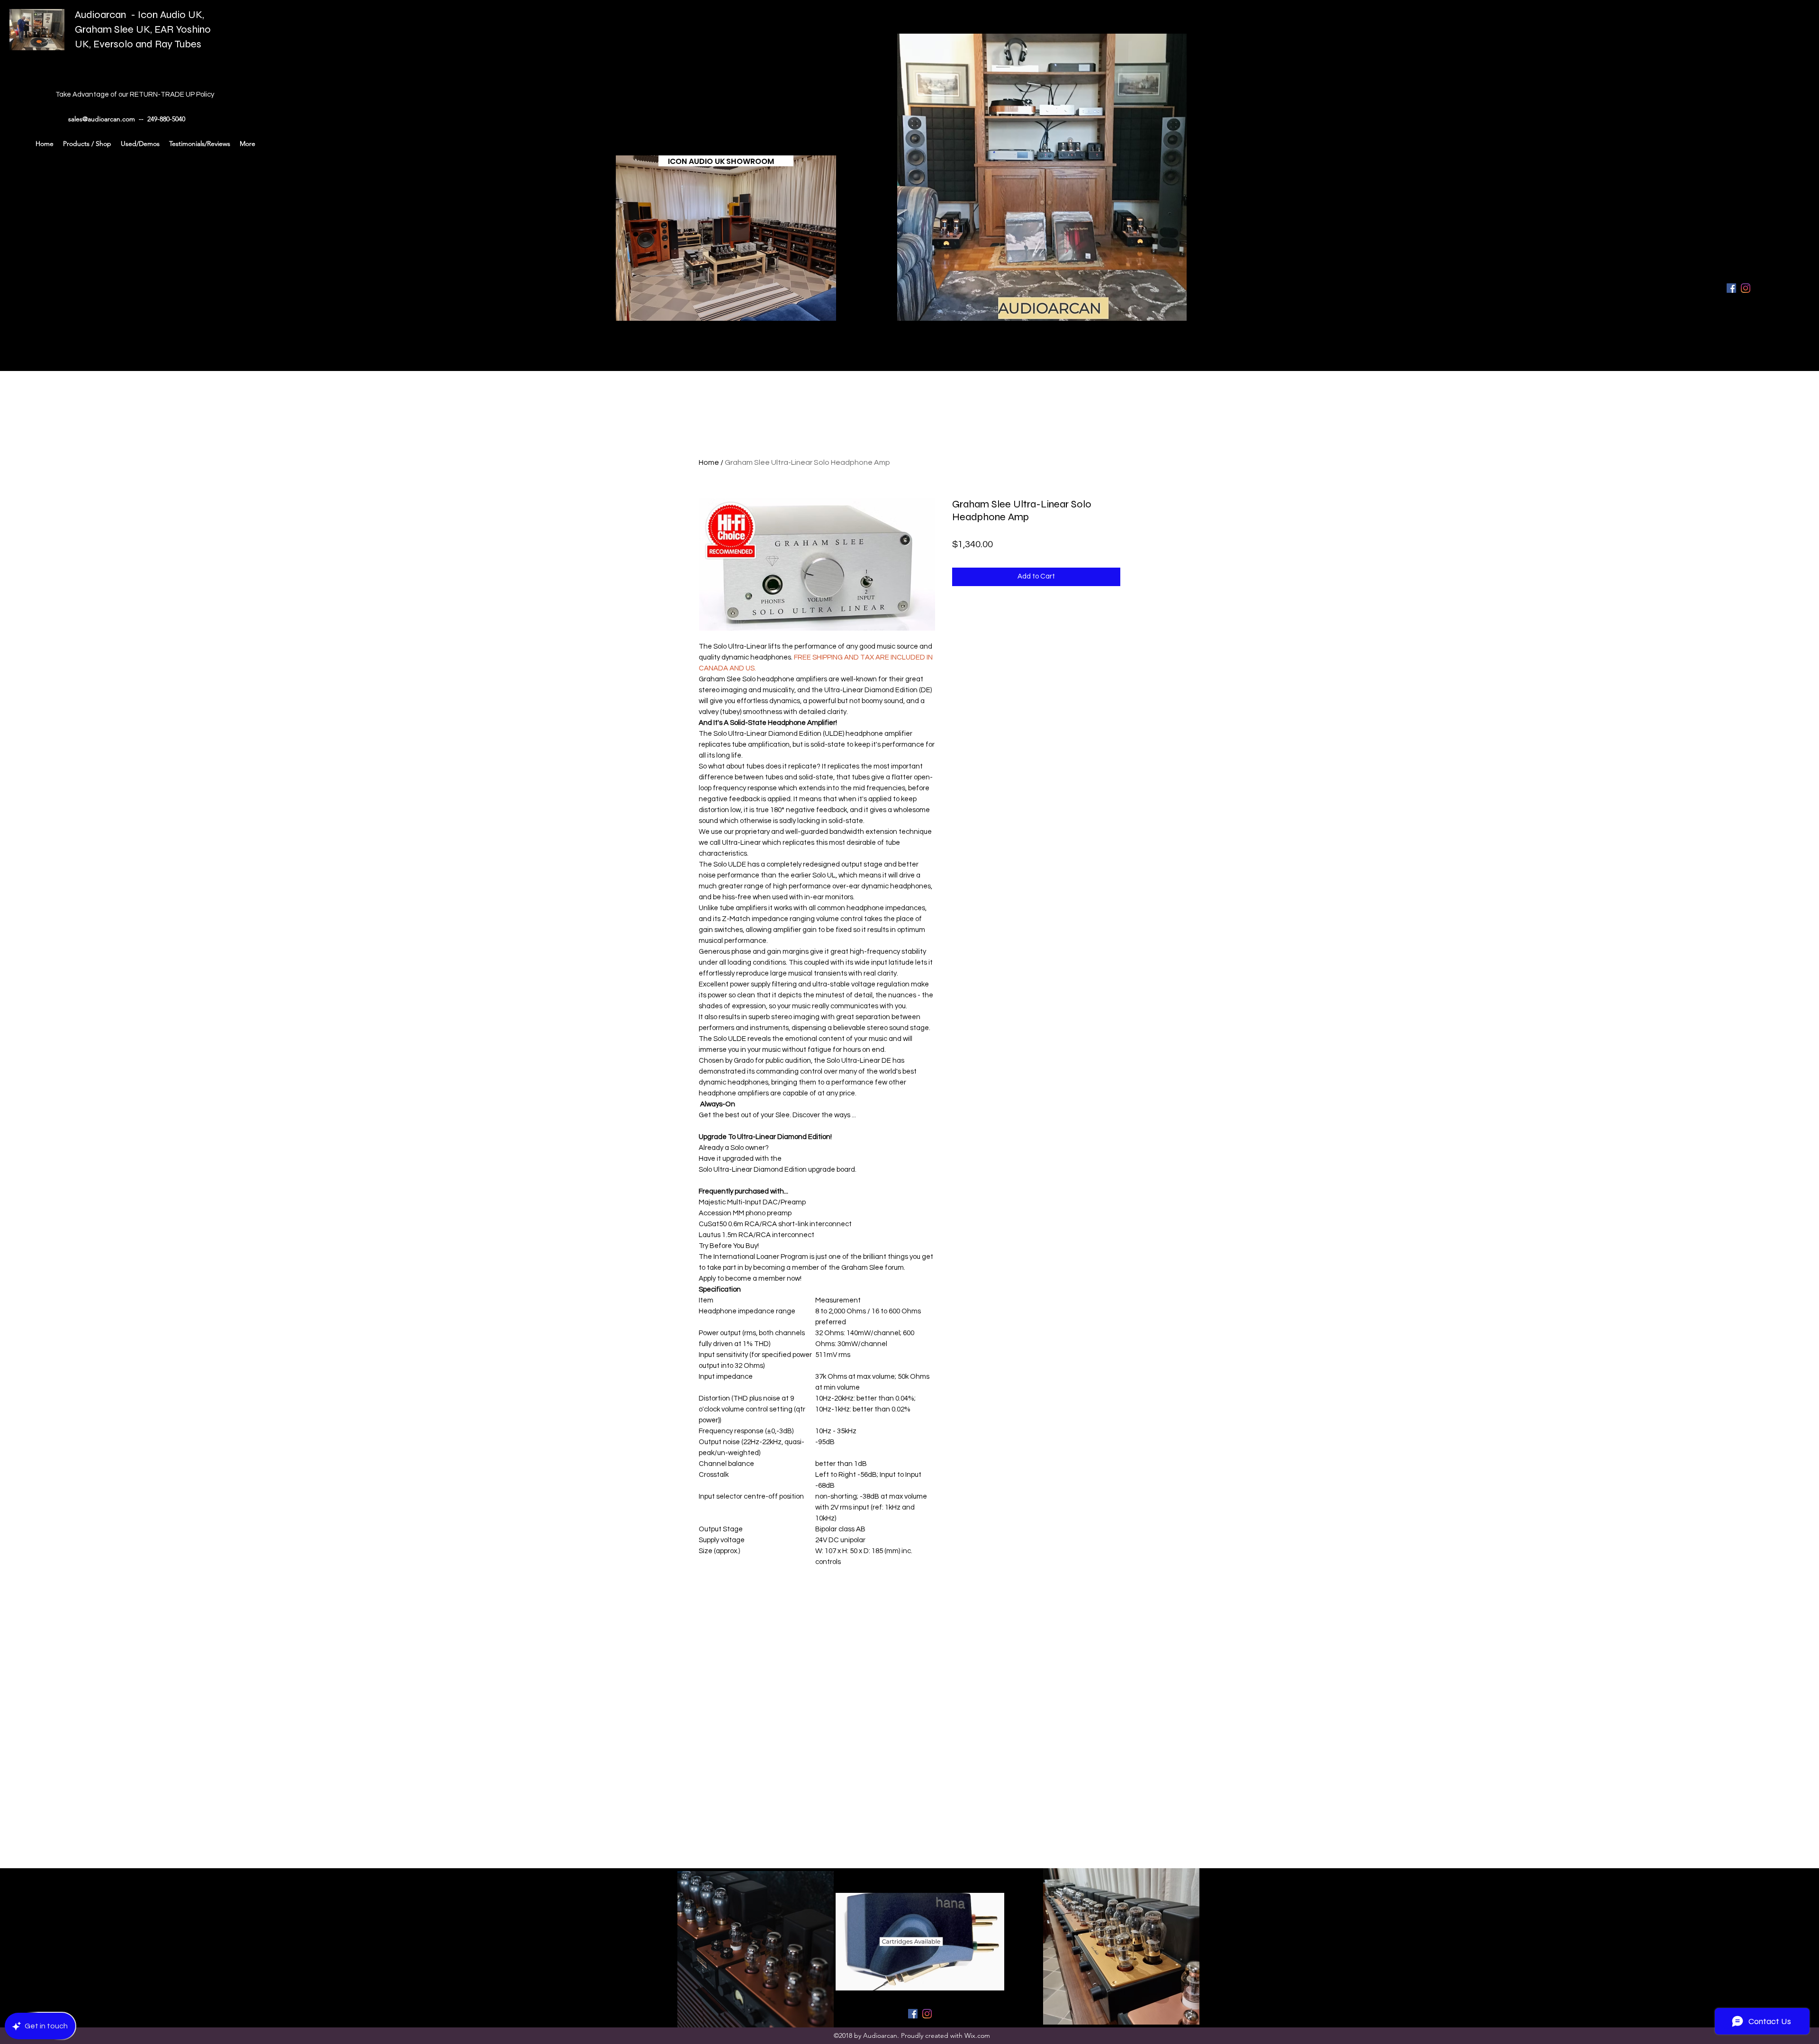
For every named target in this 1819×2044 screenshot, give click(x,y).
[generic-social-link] (1746, 288)
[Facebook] (1731, 288)
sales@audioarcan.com (102, 119)
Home (709, 462)
